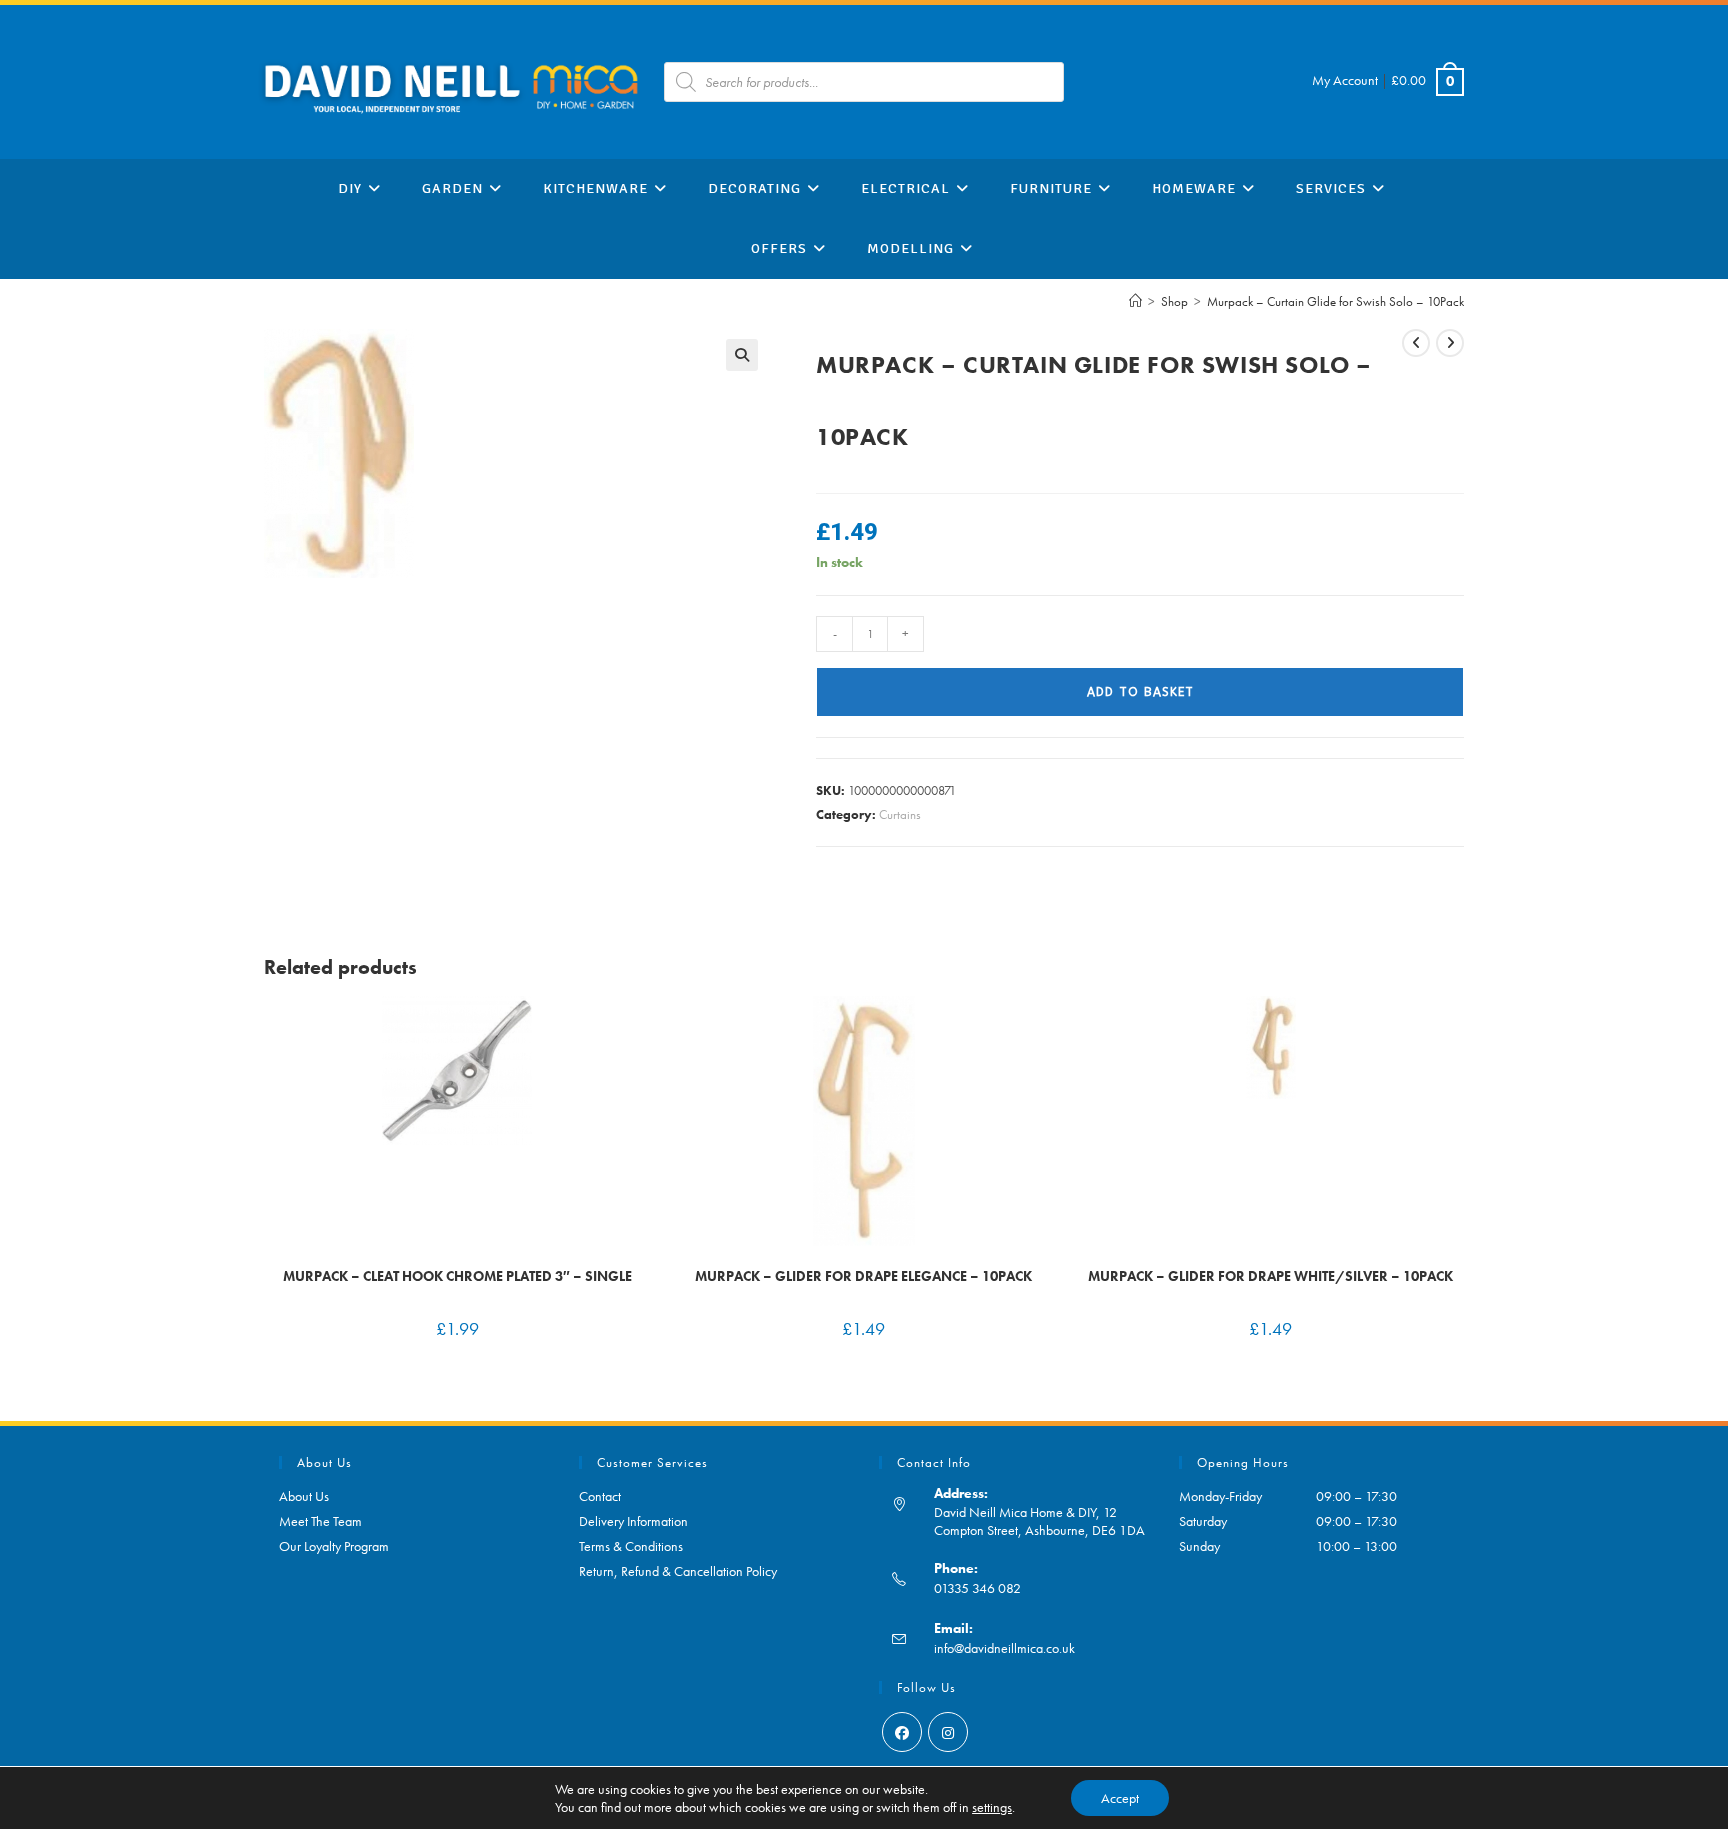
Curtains (900, 814)
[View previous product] (1416, 343)
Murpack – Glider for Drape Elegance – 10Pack (863, 1276)
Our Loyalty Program (334, 1546)
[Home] (1135, 301)
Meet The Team (320, 1521)
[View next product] (1450, 343)
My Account (1345, 80)
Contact (600, 1496)
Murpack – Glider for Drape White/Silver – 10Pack (1270, 1276)
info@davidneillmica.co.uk (1004, 1648)
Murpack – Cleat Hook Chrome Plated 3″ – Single (457, 1276)
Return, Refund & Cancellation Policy (678, 1571)
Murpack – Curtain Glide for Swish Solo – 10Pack (1335, 301)
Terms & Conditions (631, 1546)
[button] (742, 355)
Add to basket (1140, 692)
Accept (1120, 1798)
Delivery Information (633, 1521)
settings (992, 1807)
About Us (304, 1496)
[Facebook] (902, 1732)
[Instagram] (948, 1732)
